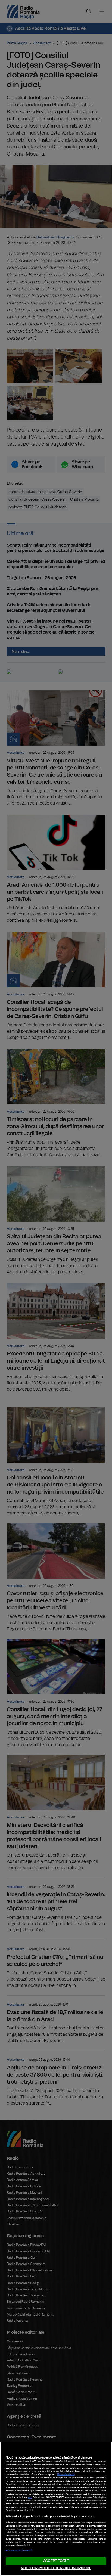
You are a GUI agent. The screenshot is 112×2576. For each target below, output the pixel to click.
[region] (56, 2509)
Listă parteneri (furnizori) (19, 2550)
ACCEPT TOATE (56, 2561)
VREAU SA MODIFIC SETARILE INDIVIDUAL (56, 2568)
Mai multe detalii (66, 2475)
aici (30, 2497)
